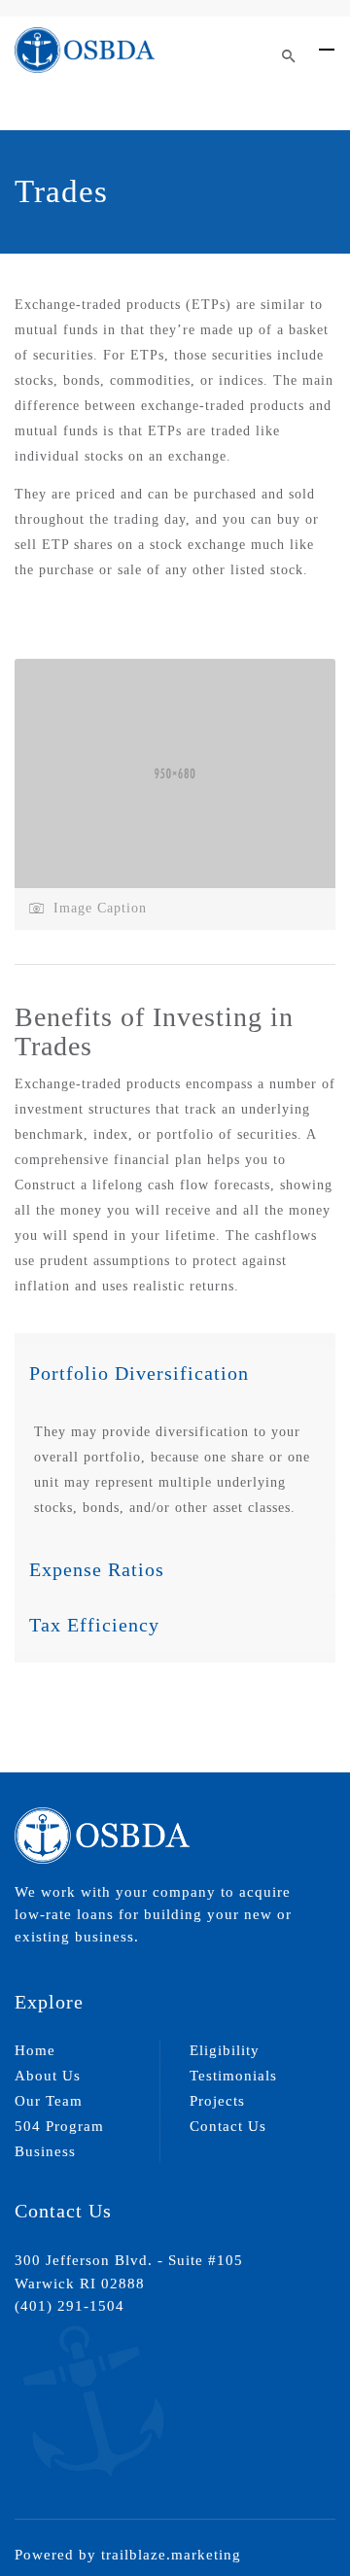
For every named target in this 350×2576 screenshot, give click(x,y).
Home (35, 2050)
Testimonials (233, 2076)
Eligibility (225, 2050)
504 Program (59, 2126)
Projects (217, 2101)
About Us (48, 2076)
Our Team (49, 2101)
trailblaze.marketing (171, 2555)
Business (45, 2151)
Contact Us (228, 2126)
